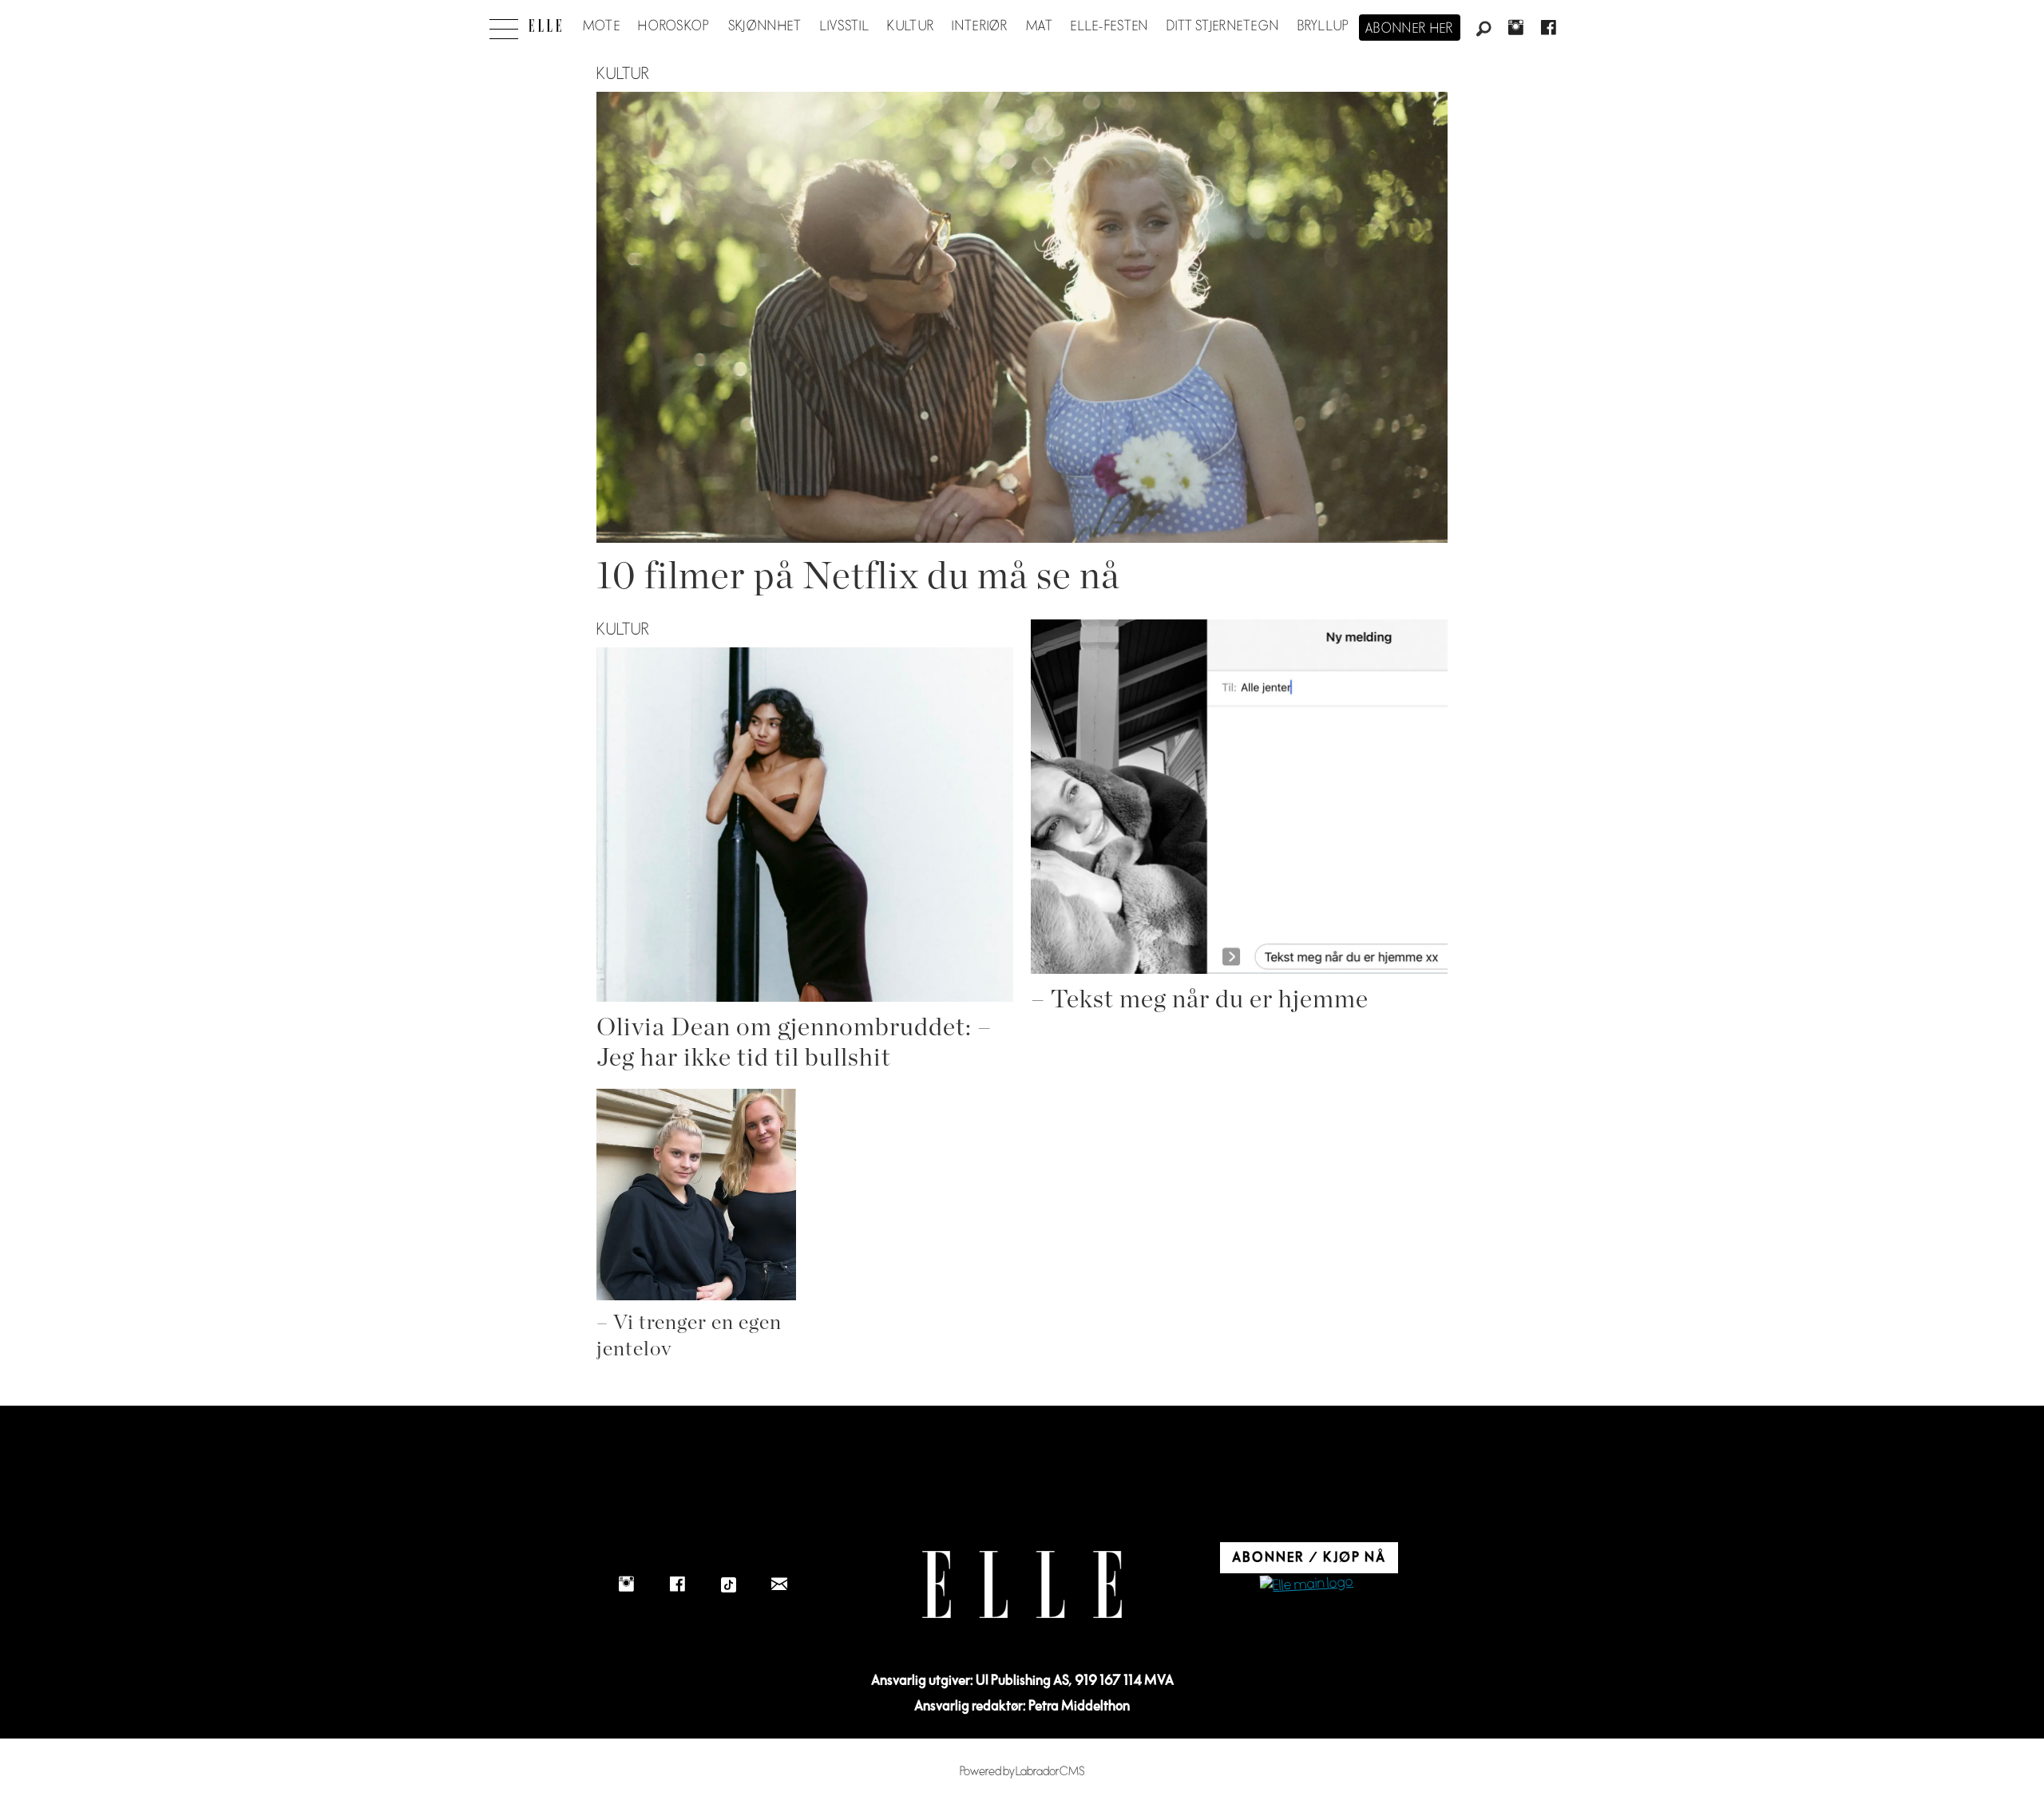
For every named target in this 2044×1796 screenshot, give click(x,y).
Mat (1040, 26)
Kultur (911, 26)
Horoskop (674, 26)
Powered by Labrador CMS (1022, 1772)
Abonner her (1410, 29)
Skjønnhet (765, 26)
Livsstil (845, 26)
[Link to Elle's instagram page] (626, 1584)
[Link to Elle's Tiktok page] (728, 1584)
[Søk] (1483, 30)
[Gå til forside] (545, 26)
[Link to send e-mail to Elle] (779, 1584)
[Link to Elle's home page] (1022, 1585)
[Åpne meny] (504, 25)
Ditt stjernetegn (1223, 26)
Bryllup (1324, 26)
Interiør (980, 26)
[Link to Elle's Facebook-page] (677, 1584)
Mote (602, 26)
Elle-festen (1109, 26)
